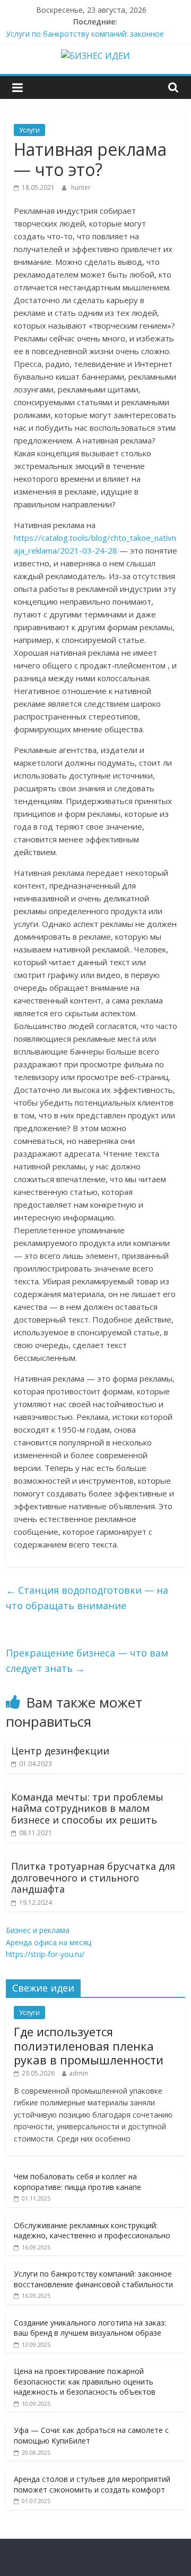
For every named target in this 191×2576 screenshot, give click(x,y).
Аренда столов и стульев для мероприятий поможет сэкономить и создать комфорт (92, 2484)
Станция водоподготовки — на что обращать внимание (87, 1598)
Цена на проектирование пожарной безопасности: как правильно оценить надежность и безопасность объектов (85, 2381)
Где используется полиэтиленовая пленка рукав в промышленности (89, 2046)
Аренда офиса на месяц (49, 1942)
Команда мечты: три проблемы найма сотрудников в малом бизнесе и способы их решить (87, 1808)
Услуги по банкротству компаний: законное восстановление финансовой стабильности (93, 2279)
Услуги (29, 130)
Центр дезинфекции (60, 1751)
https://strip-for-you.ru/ (45, 1954)
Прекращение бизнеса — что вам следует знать (87, 1661)
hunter (81, 187)
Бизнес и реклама (38, 1930)
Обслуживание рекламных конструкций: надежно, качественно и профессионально (92, 2231)
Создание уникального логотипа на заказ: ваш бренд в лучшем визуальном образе (90, 2328)
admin (79, 2073)
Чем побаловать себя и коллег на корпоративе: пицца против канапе (77, 2182)
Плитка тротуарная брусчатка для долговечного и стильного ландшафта (93, 1877)
